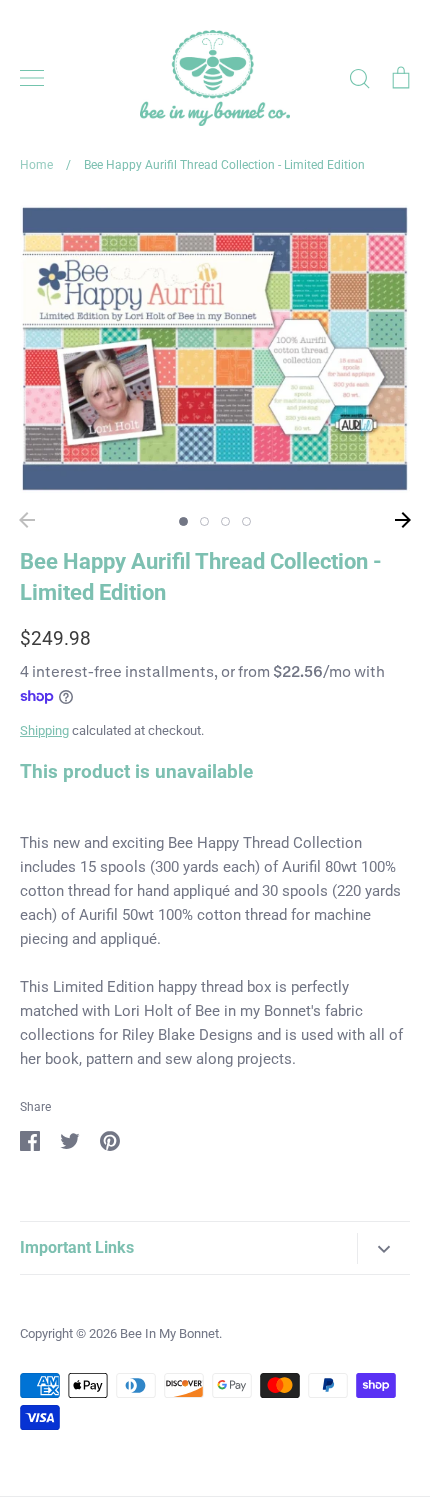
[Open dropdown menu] (383, 1248)
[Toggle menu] (32, 78)
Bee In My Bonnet (169, 1333)
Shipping (44, 730)
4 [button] (246, 521)
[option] (215, 349)
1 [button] (183, 521)
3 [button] (225, 521)
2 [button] (204, 521)
